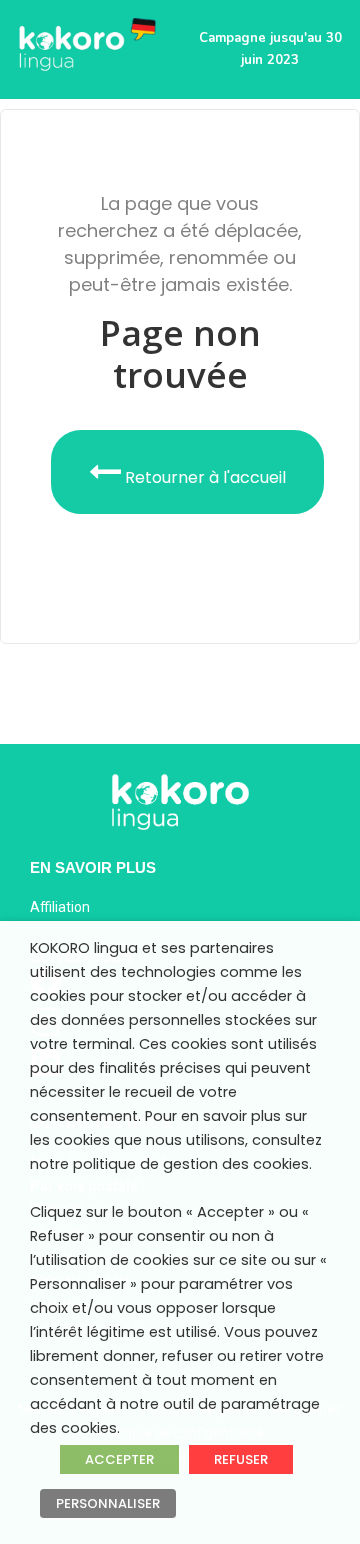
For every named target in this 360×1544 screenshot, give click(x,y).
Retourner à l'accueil (203, 477)
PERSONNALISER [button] (108, 1503)
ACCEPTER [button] (119, 1459)
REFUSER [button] (241, 1459)
